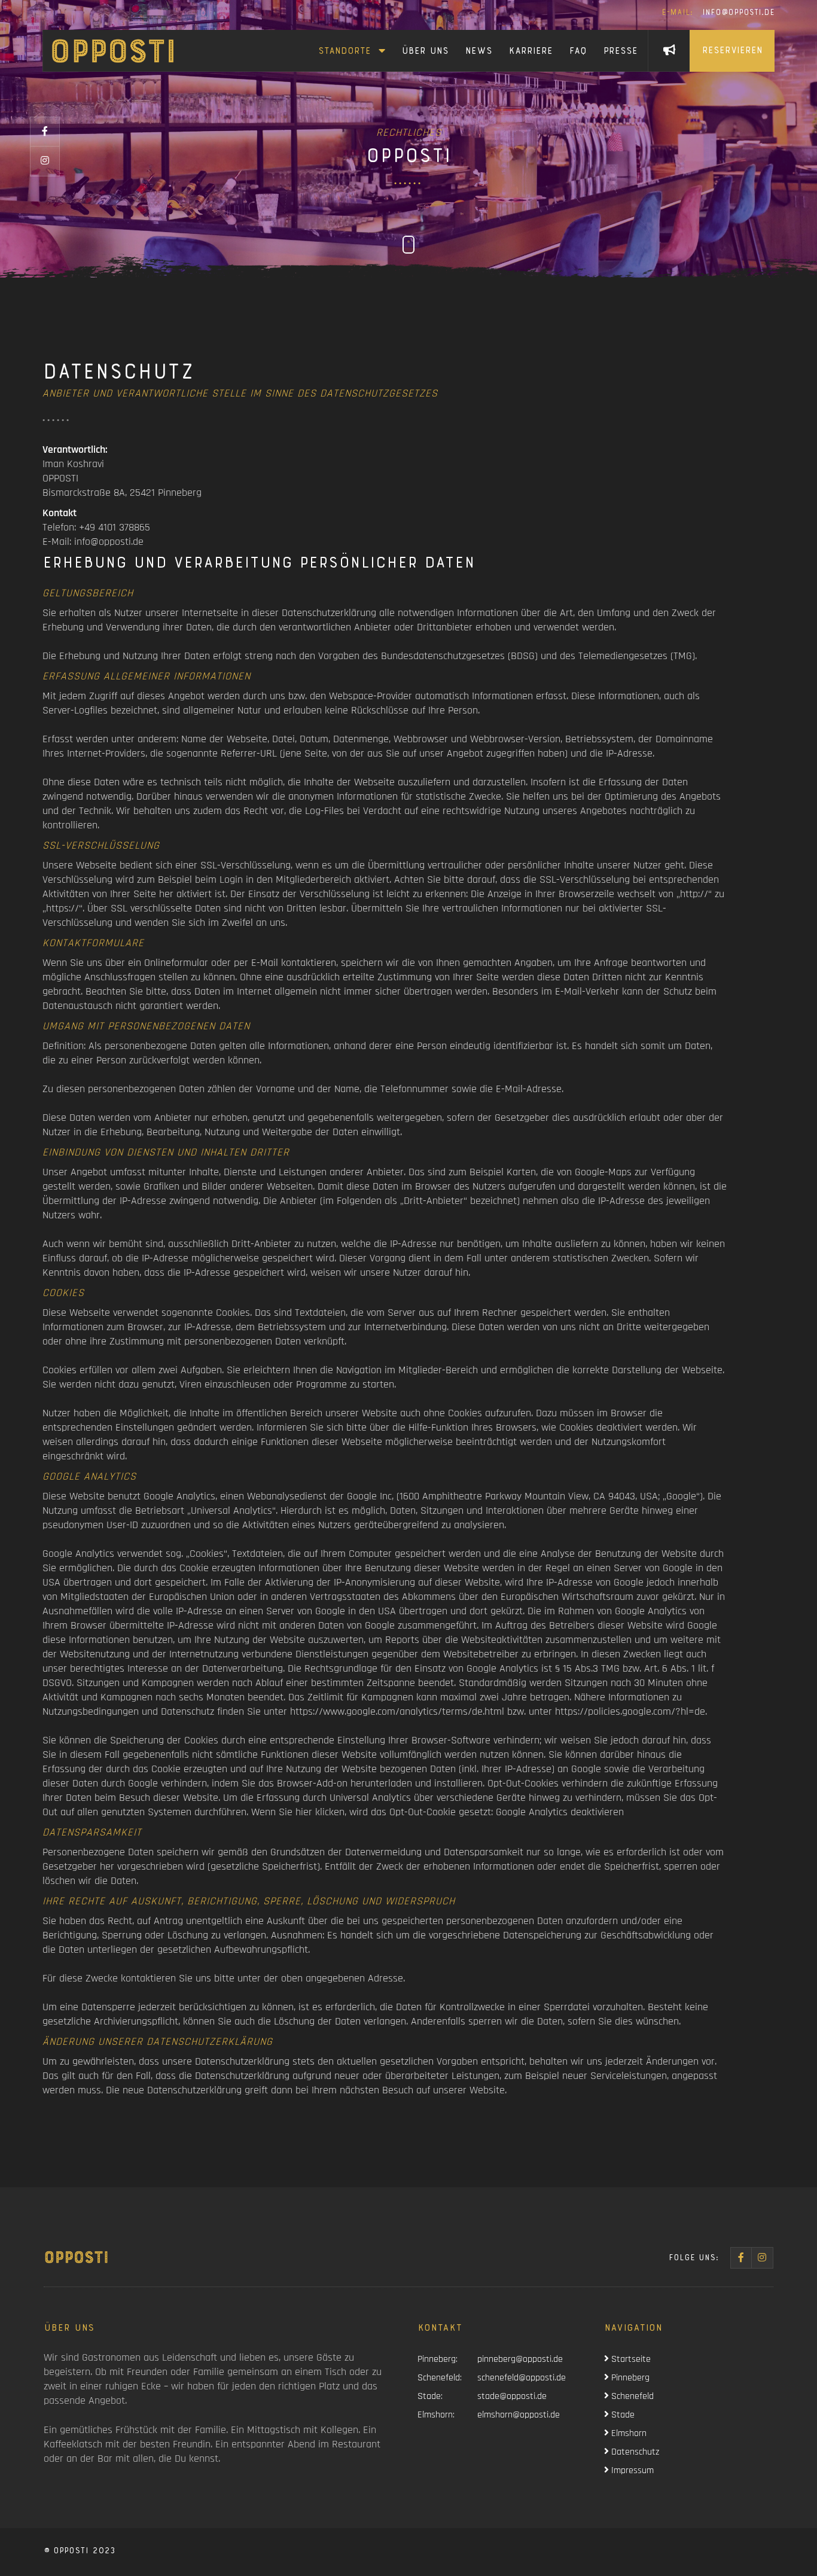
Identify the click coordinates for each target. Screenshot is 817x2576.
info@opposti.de (718, 13)
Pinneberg (629, 2378)
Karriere (531, 52)
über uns (425, 52)
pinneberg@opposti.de (520, 2359)
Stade (622, 2415)
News (479, 52)
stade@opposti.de (512, 2396)
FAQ (578, 52)
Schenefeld (631, 2396)
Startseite (630, 2359)
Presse (621, 52)
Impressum (631, 2470)
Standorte (347, 52)
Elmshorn (628, 2433)
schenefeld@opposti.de (522, 2378)
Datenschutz (634, 2452)
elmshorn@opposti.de (519, 2415)
